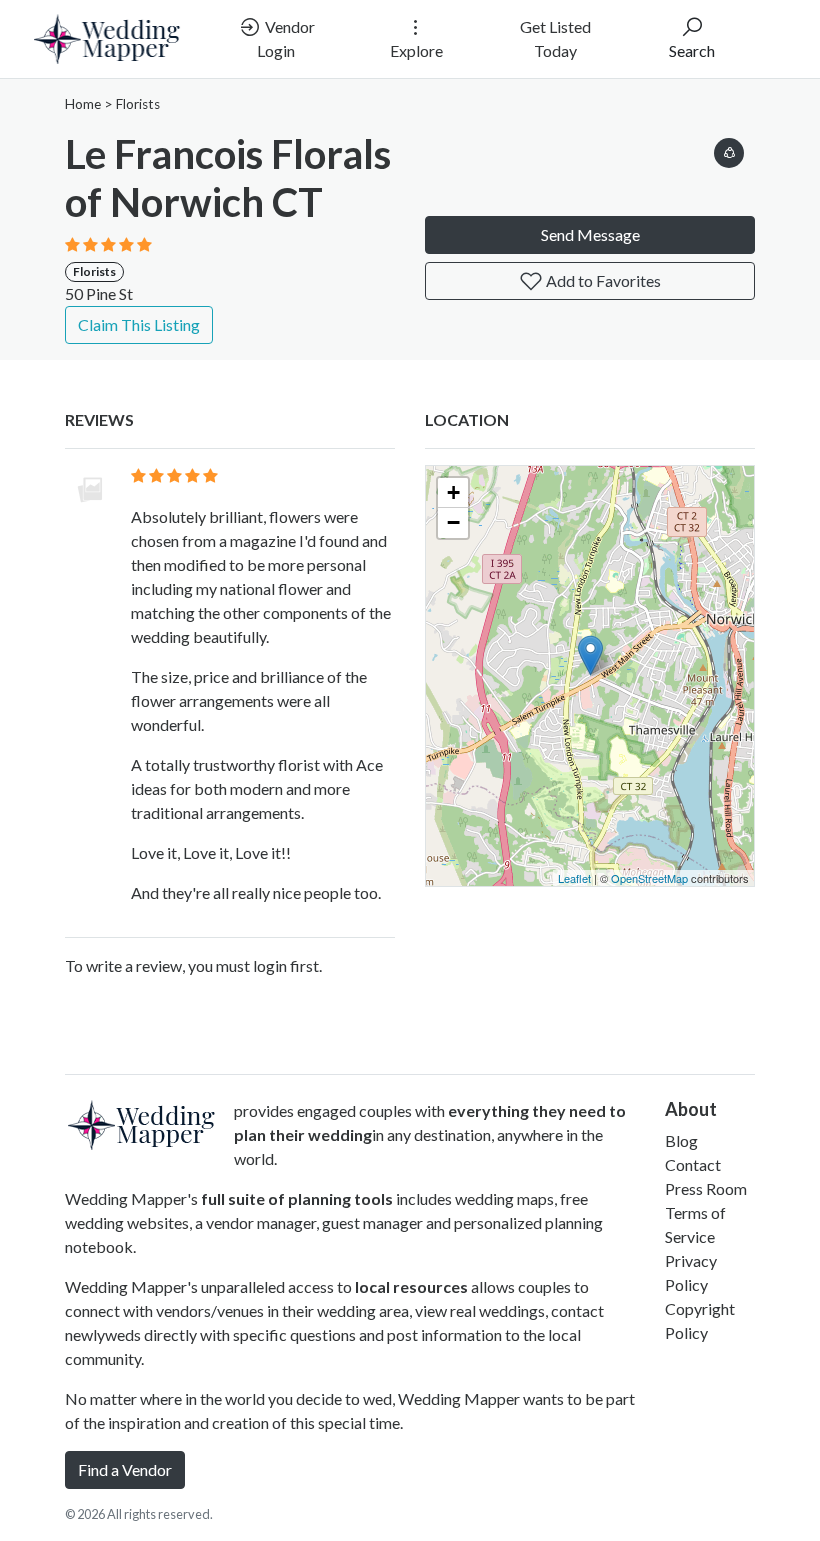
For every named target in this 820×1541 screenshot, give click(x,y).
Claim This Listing (139, 324)
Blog (681, 1140)
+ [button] (453, 492)
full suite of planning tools (297, 1198)
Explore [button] (416, 50)
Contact (693, 1164)
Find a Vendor (125, 1469)
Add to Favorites (602, 280)
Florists (138, 104)
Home (83, 104)
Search (692, 50)
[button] (729, 149)
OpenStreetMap (649, 878)
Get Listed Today (555, 38)
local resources (411, 1286)
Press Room (706, 1188)
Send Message (590, 234)
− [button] (453, 522)
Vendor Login (286, 38)
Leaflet (574, 878)
